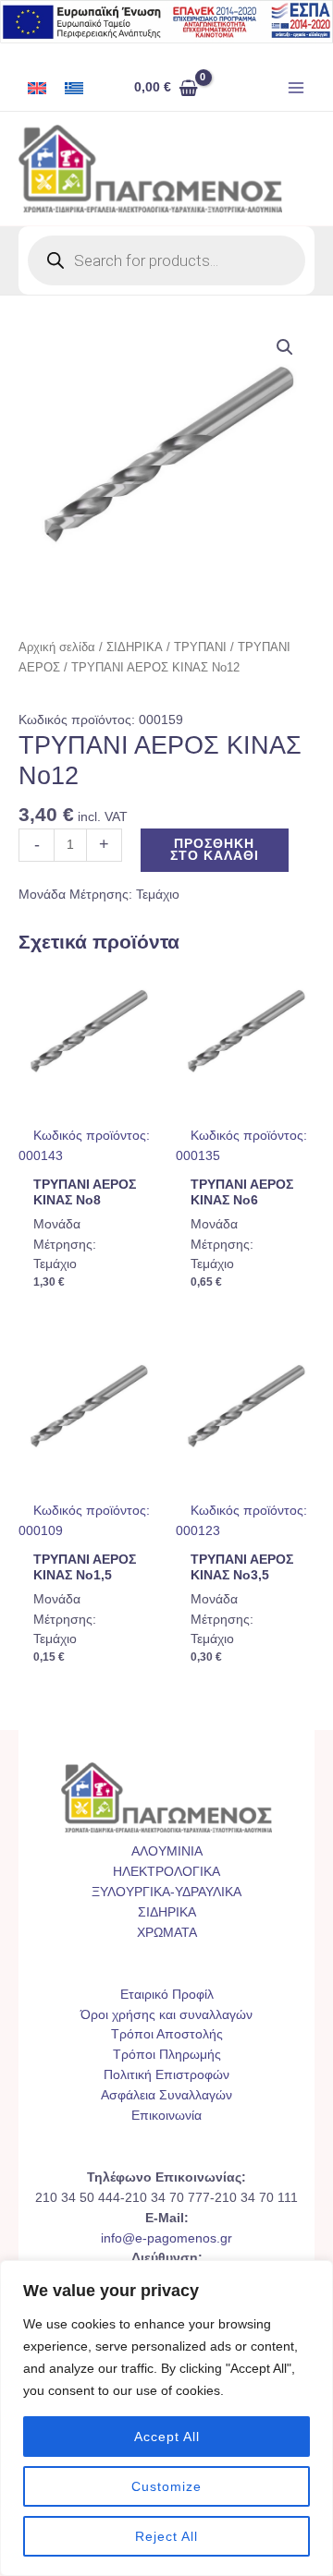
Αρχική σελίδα (57, 647)
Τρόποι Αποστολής (167, 2034)
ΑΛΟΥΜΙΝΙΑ (167, 1851)
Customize (166, 2486)
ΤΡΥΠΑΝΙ (200, 647)
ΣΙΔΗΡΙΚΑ (135, 647)
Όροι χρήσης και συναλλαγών (166, 2015)
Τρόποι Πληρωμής (167, 2055)
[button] (285, 347)
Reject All (166, 2536)
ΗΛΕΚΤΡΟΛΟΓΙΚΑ (166, 1872)
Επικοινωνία (166, 2116)
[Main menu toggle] (296, 88)
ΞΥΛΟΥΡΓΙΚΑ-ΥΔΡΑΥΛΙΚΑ (166, 1892)
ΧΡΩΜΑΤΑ (167, 1933)
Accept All (167, 2437)
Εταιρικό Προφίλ (167, 1995)
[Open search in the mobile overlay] (166, 260)
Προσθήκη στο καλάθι (215, 850)
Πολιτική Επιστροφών (166, 2075)
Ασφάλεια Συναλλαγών (166, 2095)
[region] (166, 2418)
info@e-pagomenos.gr (166, 2238)
